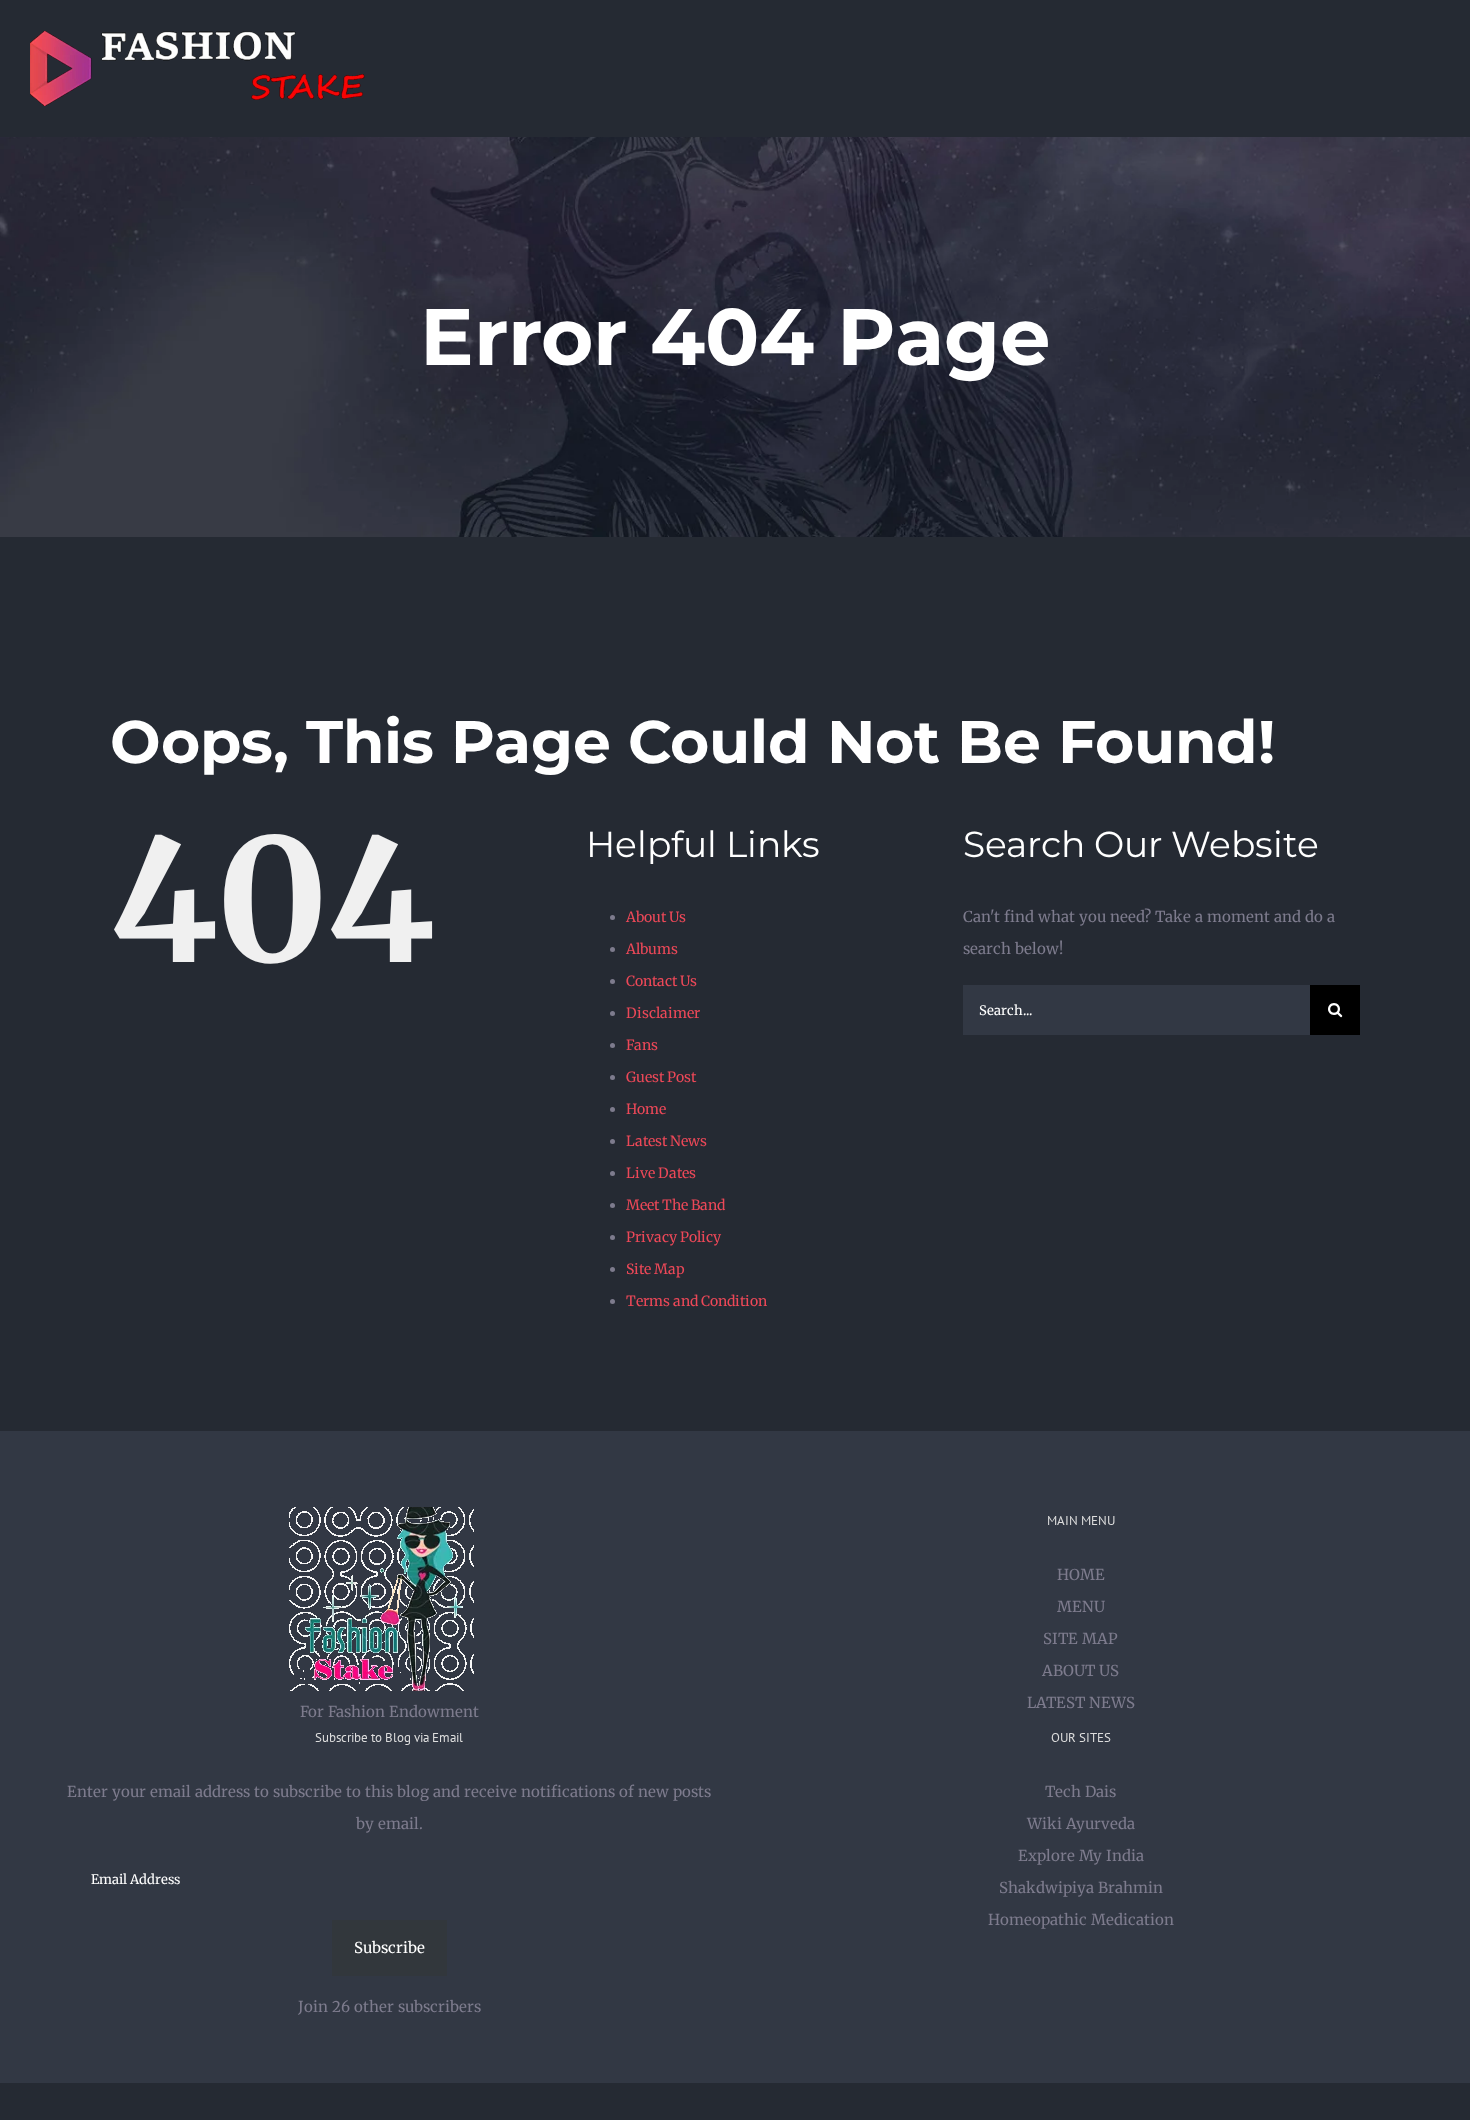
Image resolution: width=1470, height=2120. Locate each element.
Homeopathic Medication (1081, 1919)
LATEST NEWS (1081, 1702)
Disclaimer (663, 1013)
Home (646, 1109)
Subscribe (389, 1947)
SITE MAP (1080, 1638)
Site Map (655, 1269)
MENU (1081, 1606)
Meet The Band (675, 1205)
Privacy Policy (673, 1237)
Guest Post (661, 1077)
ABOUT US (1080, 1670)
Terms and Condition (696, 1301)
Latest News (666, 1141)
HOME (1081, 1574)
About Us (656, 917)
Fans (642, 1045)
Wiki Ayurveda (1081, 1823)
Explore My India (1081, 1855)
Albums (652, 949)
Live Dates (661, 1173)
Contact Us (661, 981)
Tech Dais (1080, 1791)
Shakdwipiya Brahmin (1081, 1887)
